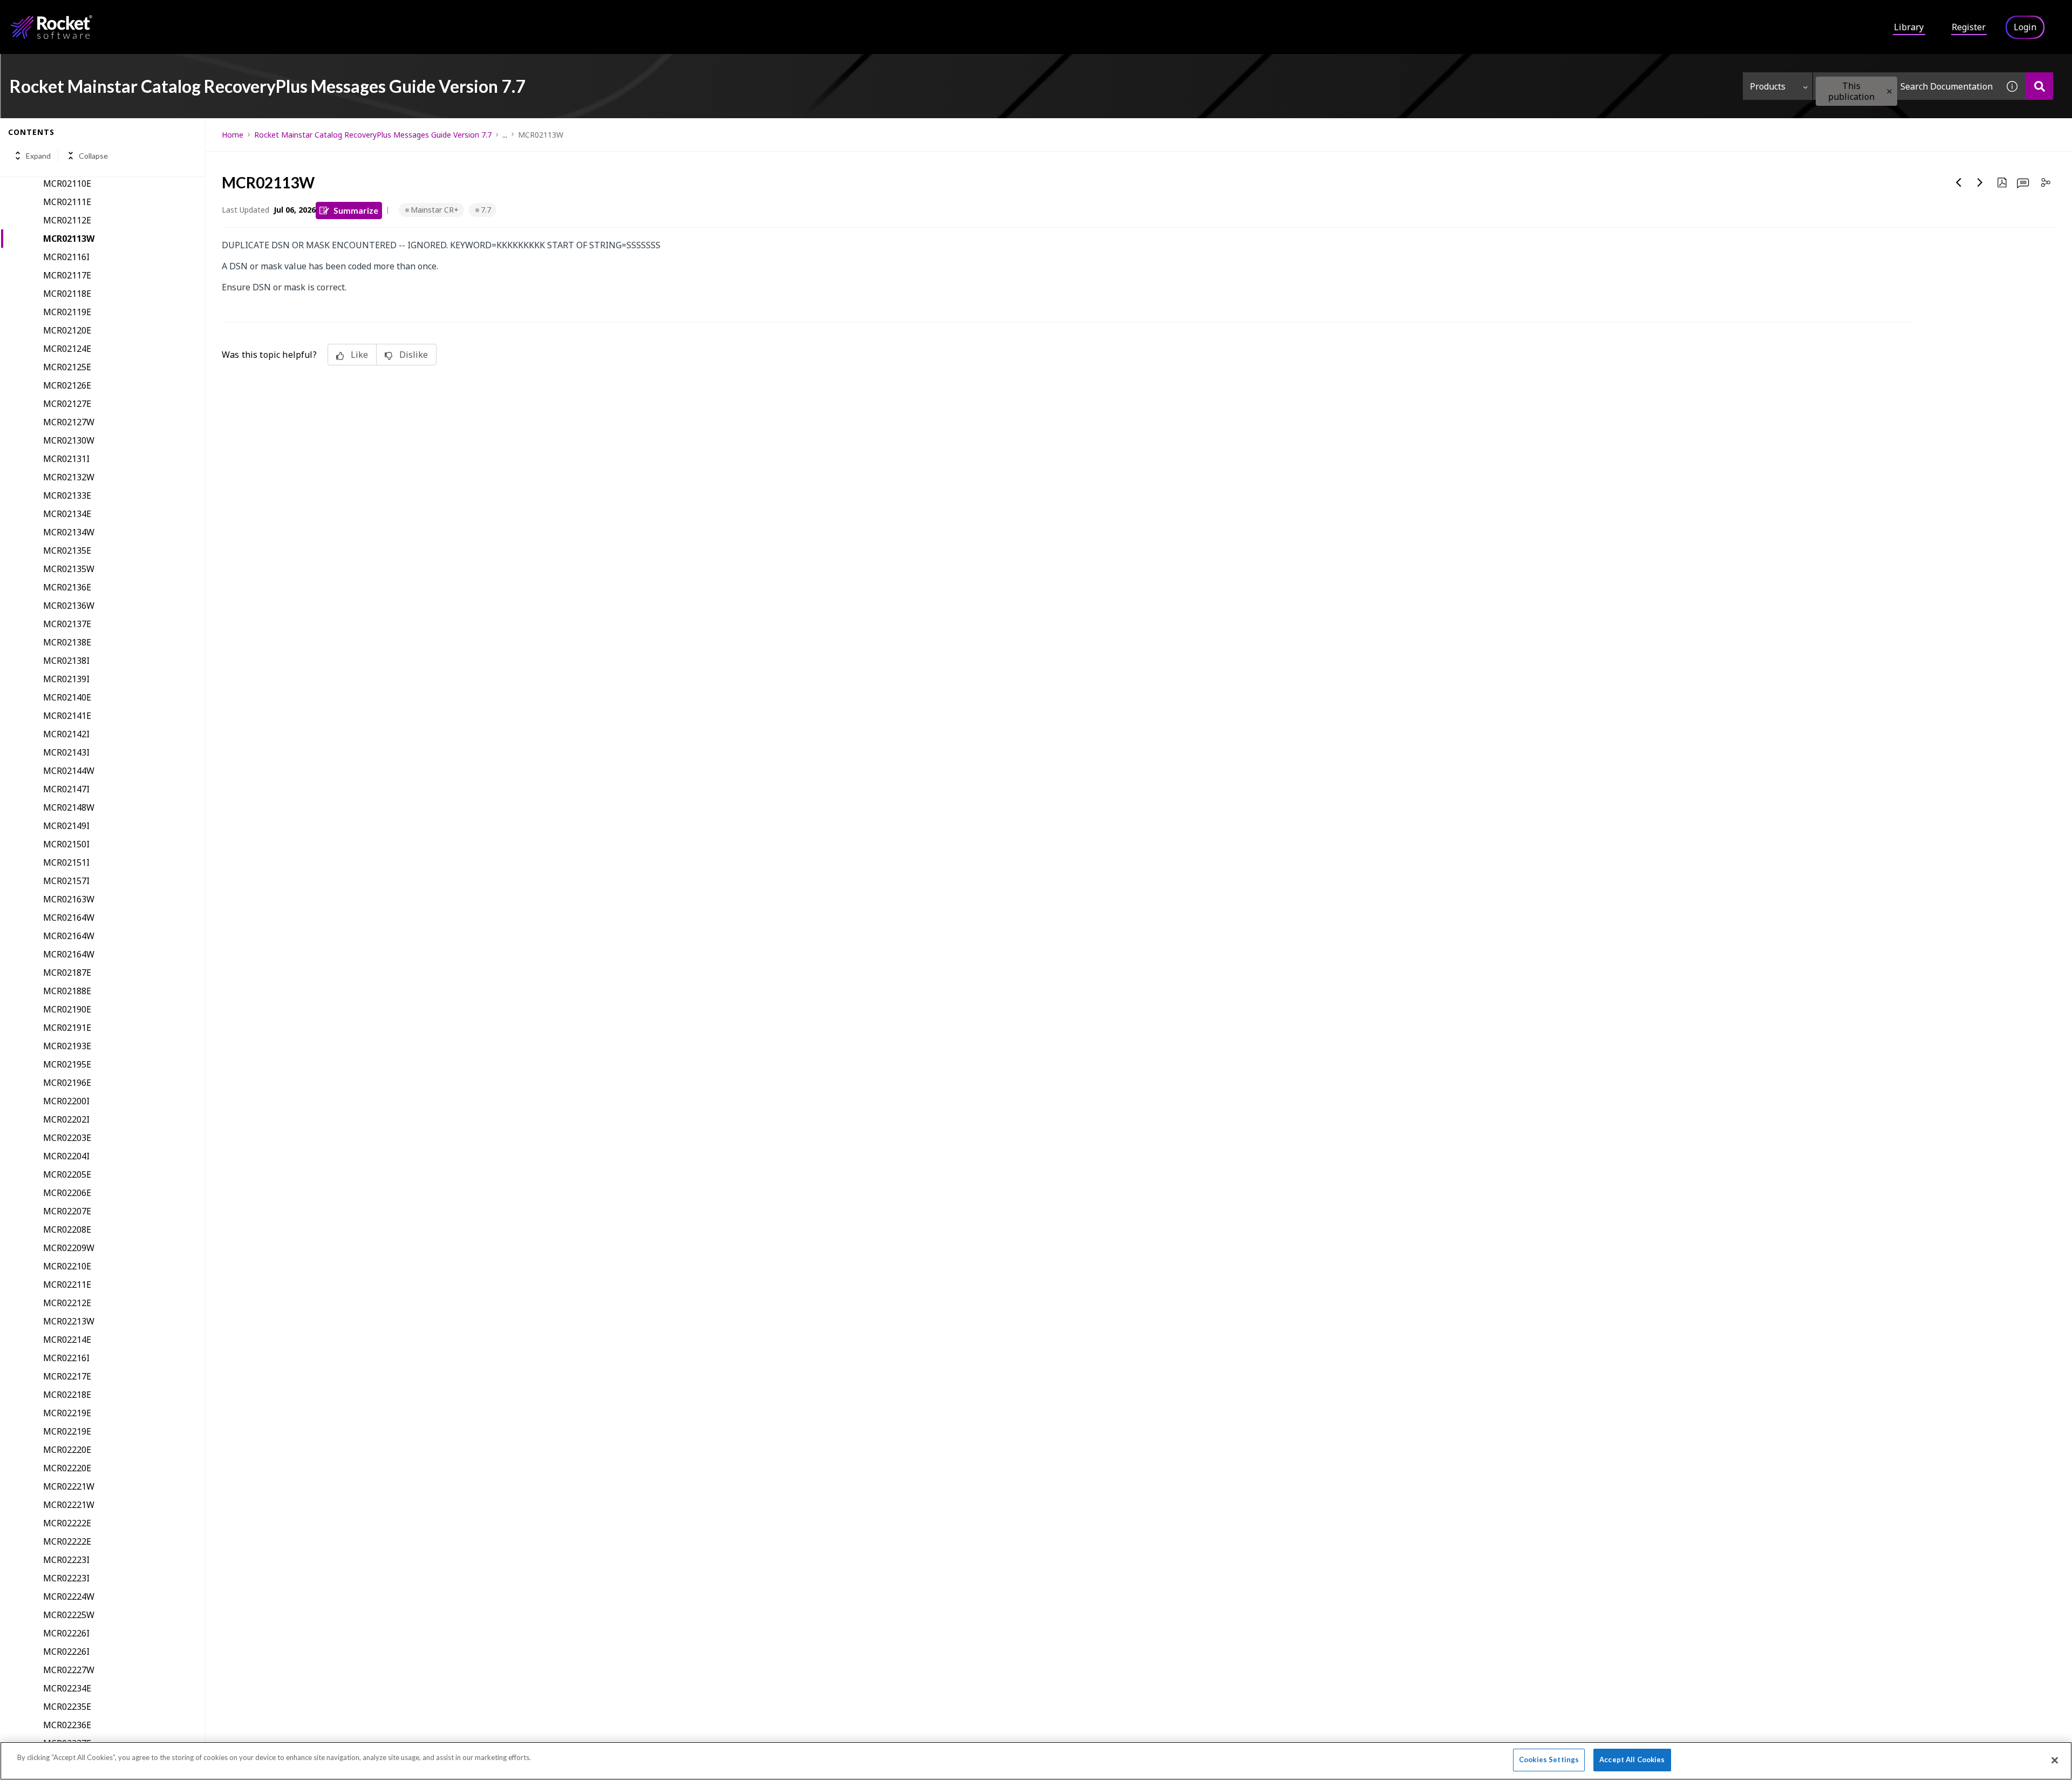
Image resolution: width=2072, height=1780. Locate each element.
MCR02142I (66, 734)
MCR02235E (67, 1707)
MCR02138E (67, 642)
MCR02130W (69, 440)
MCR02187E (67, 973)
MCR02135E (67, 551)
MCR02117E (67, 275)
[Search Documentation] (2039, 86)
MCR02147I (66, 789)
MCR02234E (67, 1688)
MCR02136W (69, 606)
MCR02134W (69, 532)
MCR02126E (67, 385)
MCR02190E (67, 1009)
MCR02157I (66, 881)
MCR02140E (67, 697)
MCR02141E (67, 716)
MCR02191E (67, 1028)
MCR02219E (67, 1413)
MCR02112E (67, 220)
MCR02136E (67, 587)
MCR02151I (66, 862)
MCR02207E (67, 1211)
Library (1909, 27)
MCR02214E (67, 1340)
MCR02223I (66, 1560)
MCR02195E (67, 1064)
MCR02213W (69, 1321)
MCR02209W (69, 1248)
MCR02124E (67, 349)
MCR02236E (67, 1725)
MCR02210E (67, 1266)
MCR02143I (66, 752)
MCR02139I (66, 679)
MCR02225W (69, 1615)
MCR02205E (67, 1174)
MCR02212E (67, 1303)
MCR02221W (69, 1486)
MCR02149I (66, 826)
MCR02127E (67, 404)
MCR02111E (67, 202)
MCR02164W (69, 918)
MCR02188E (67, 991)
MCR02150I (66, 844)
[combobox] (1906, 86)
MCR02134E (67, 514)
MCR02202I (66, 1119)
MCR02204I (66, 1156)
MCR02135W (69, 569)
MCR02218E (67, 1395)
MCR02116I (66, 257)
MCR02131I (66, 459)
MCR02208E (67, 1229)
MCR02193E (67, 1046)
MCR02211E (67, 1285)
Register (1969, 27)
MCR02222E (67, 1523)
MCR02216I (66, 1358)
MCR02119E (67, 312)
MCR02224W (69, 1596)
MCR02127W (69, 422)
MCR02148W (69, 807)
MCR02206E (67, 1193)
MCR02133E (67, 495)
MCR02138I (66, 661)
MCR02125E (67, 367)
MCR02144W (69, 771)
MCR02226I (66, 1633)
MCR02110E (67, 184)
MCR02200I (66, 1101)
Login (2025, 27)
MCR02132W (69, 477)
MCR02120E (67, 330)
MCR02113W (69, 239)
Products (1768, 86)
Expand (38, 156)
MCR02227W (69, 1670)
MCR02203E (67, 1138)
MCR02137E (67, 624)
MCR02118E (67, 294)
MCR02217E (67, 1376)
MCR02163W (69, 899)
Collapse (93, 156)
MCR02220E (67, 1450)
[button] (1889, 91)
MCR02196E (67, 1083)
